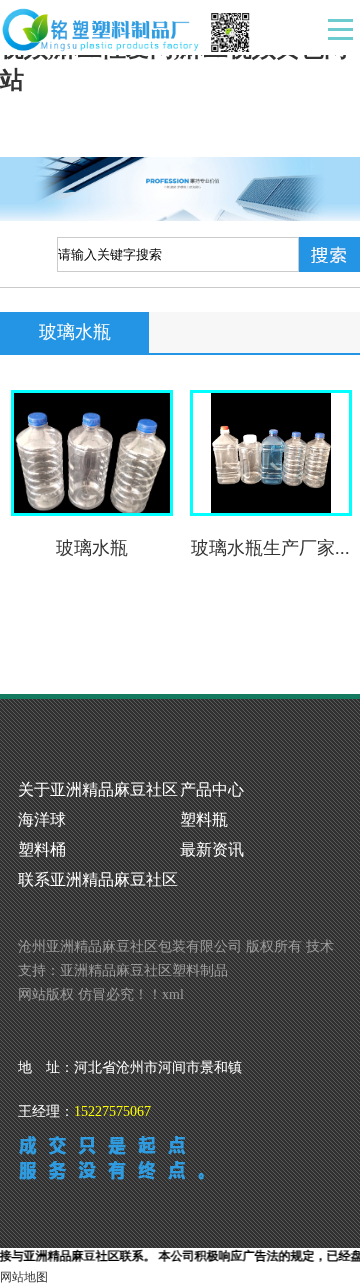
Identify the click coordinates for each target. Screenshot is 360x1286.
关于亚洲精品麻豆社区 (98, 789)
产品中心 (212, 789)
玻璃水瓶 (92, 548)
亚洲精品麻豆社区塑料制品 (144, 970)
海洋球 (42, 819)
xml (173, 994)
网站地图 (24, 1277)
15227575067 (112, 1111)
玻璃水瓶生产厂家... (270, 548)
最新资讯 (212, 849)
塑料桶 (42, 849)
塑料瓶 (204, 819)
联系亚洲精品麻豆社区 (98, 879)
